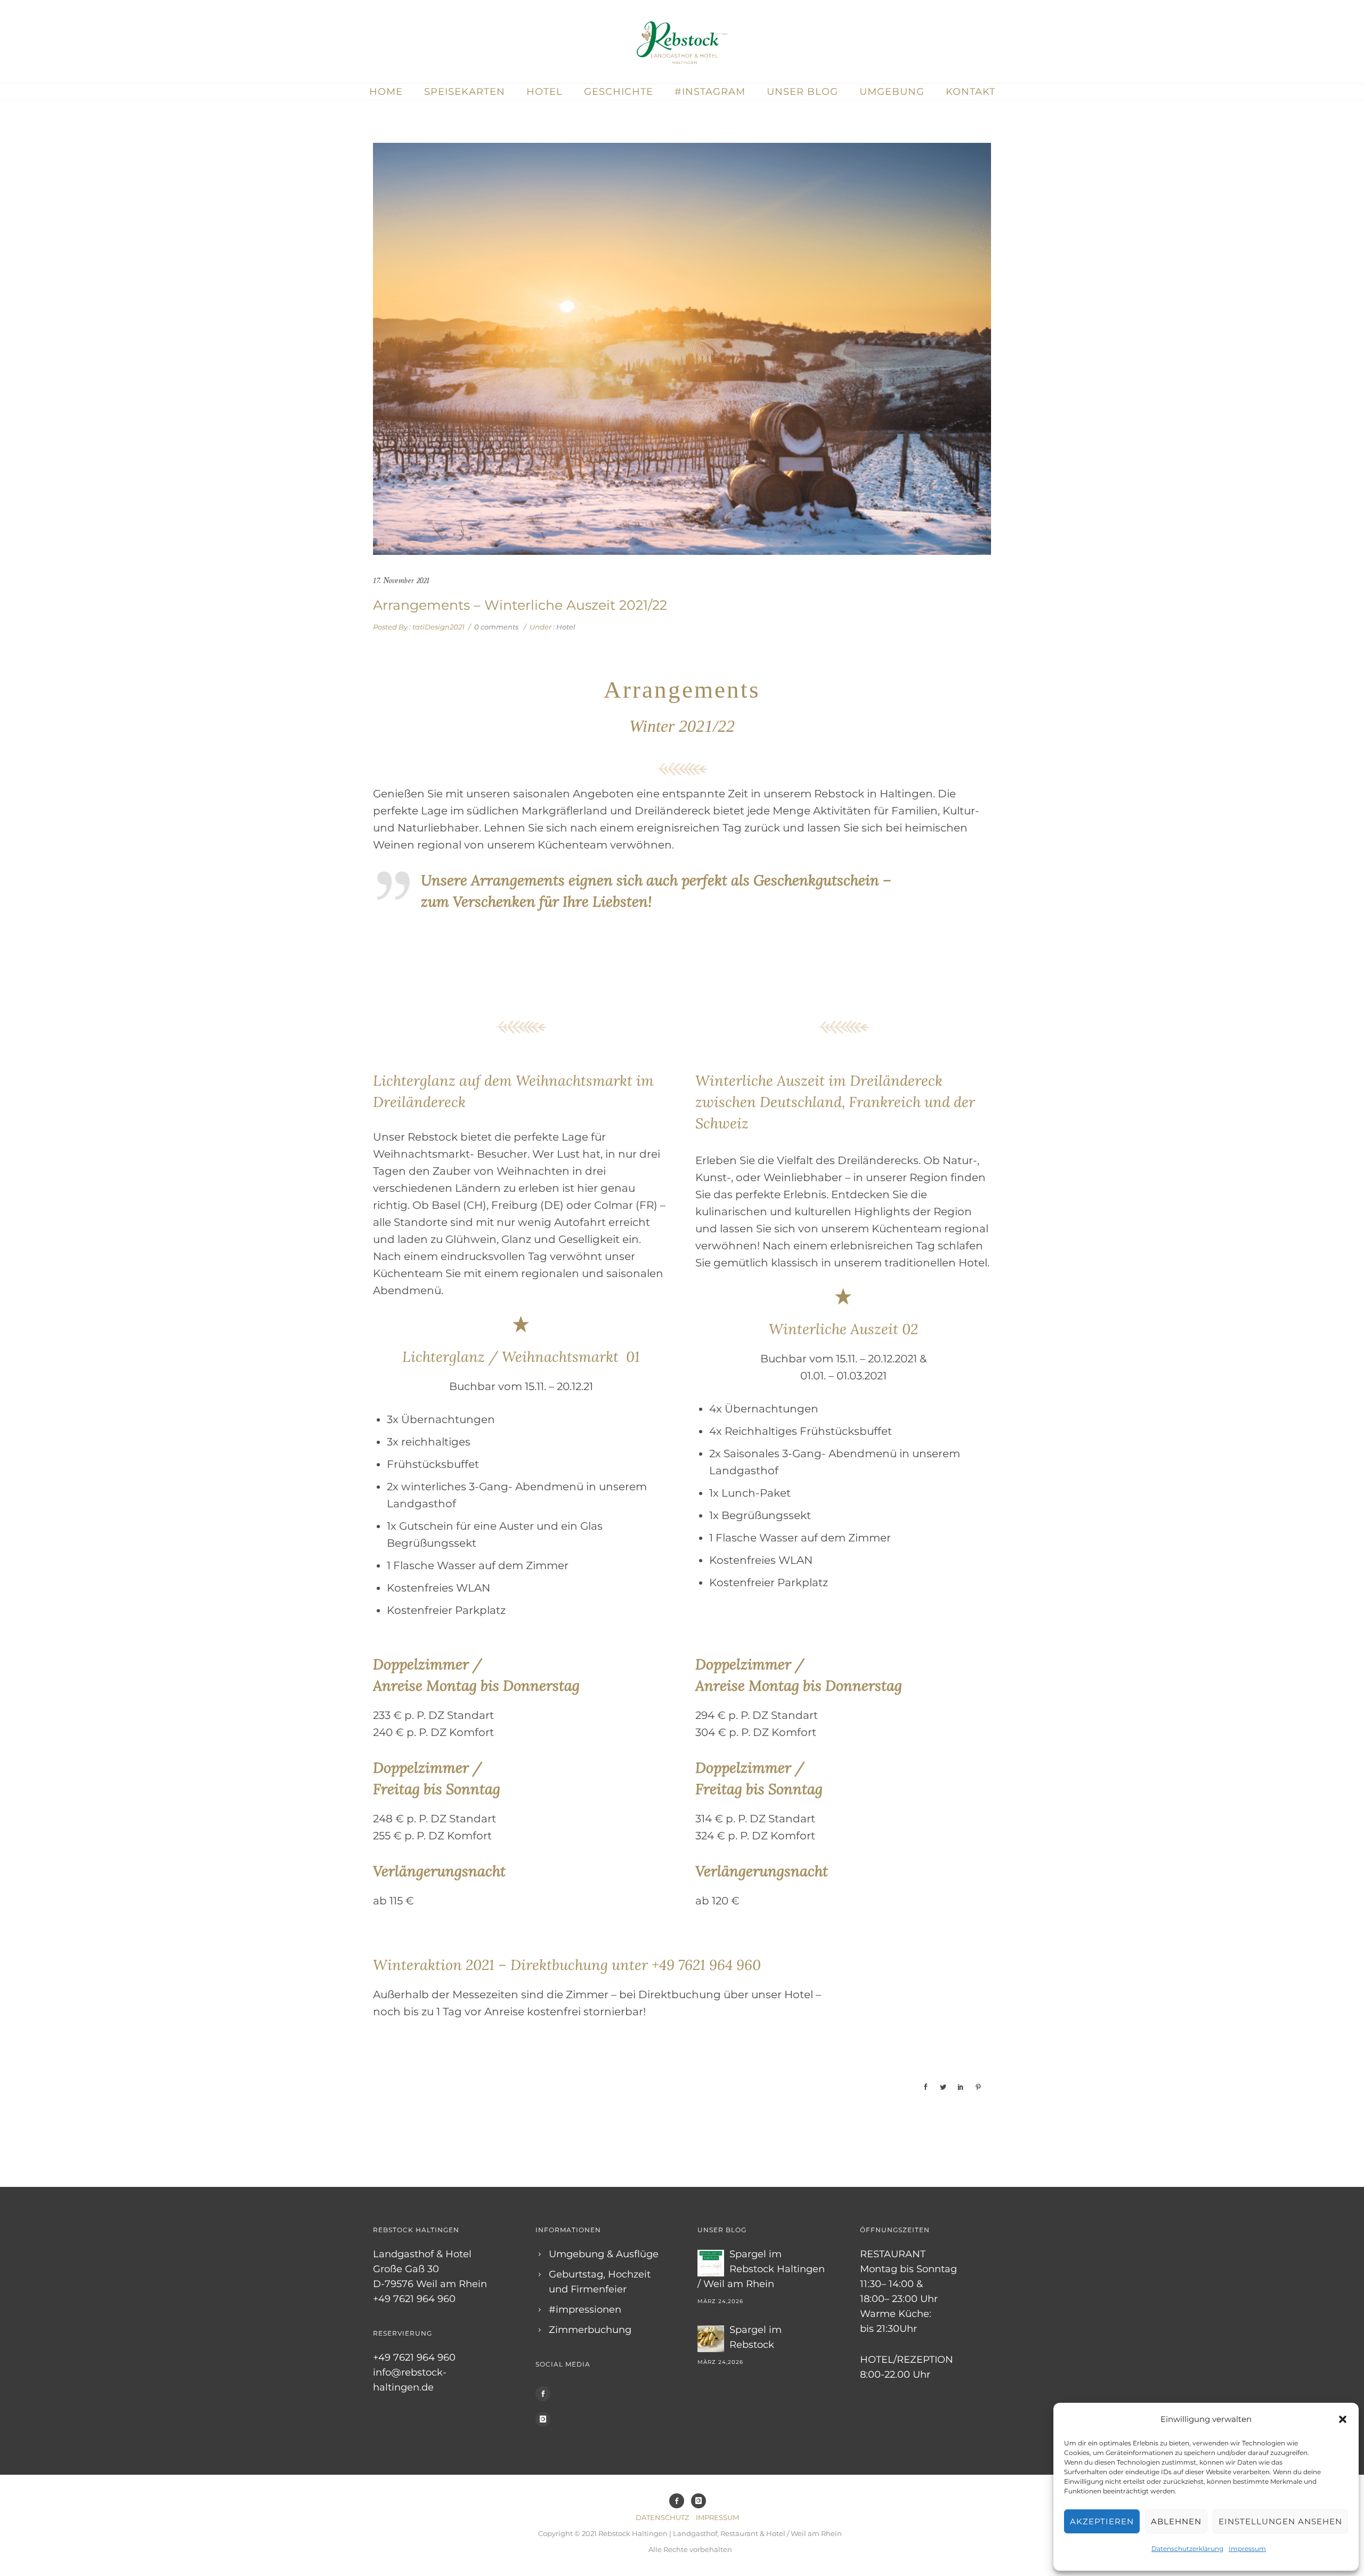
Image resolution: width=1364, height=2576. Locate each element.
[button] (1343, 2419)
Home (386, 92)
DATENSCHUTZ (662, 2517)
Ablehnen (1176, 2521)
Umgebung (892, 92)
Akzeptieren (1102, 2521)
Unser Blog (802, 92)
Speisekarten (465, 92)
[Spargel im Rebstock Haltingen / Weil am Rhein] (711, 2263)
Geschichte (619, 92)
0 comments (496, 627)
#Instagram (710, 92)
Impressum (1247, 2549)
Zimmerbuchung (590, 2330)
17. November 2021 (401, 581)
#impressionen (585, 2309)
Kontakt (971, 92)
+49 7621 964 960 (706, 1965)
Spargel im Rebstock (756, 2337)
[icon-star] (521, 1325)
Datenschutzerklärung (1187, 2549)
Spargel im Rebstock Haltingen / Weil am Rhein (761, 2269)
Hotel (545, 92)
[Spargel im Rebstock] (711, 2339)
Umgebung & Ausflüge (604, 2254)
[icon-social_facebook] (546, 2394)
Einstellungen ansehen (1280, 2521)
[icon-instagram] (546, 2419)
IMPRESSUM (717, 2517)
